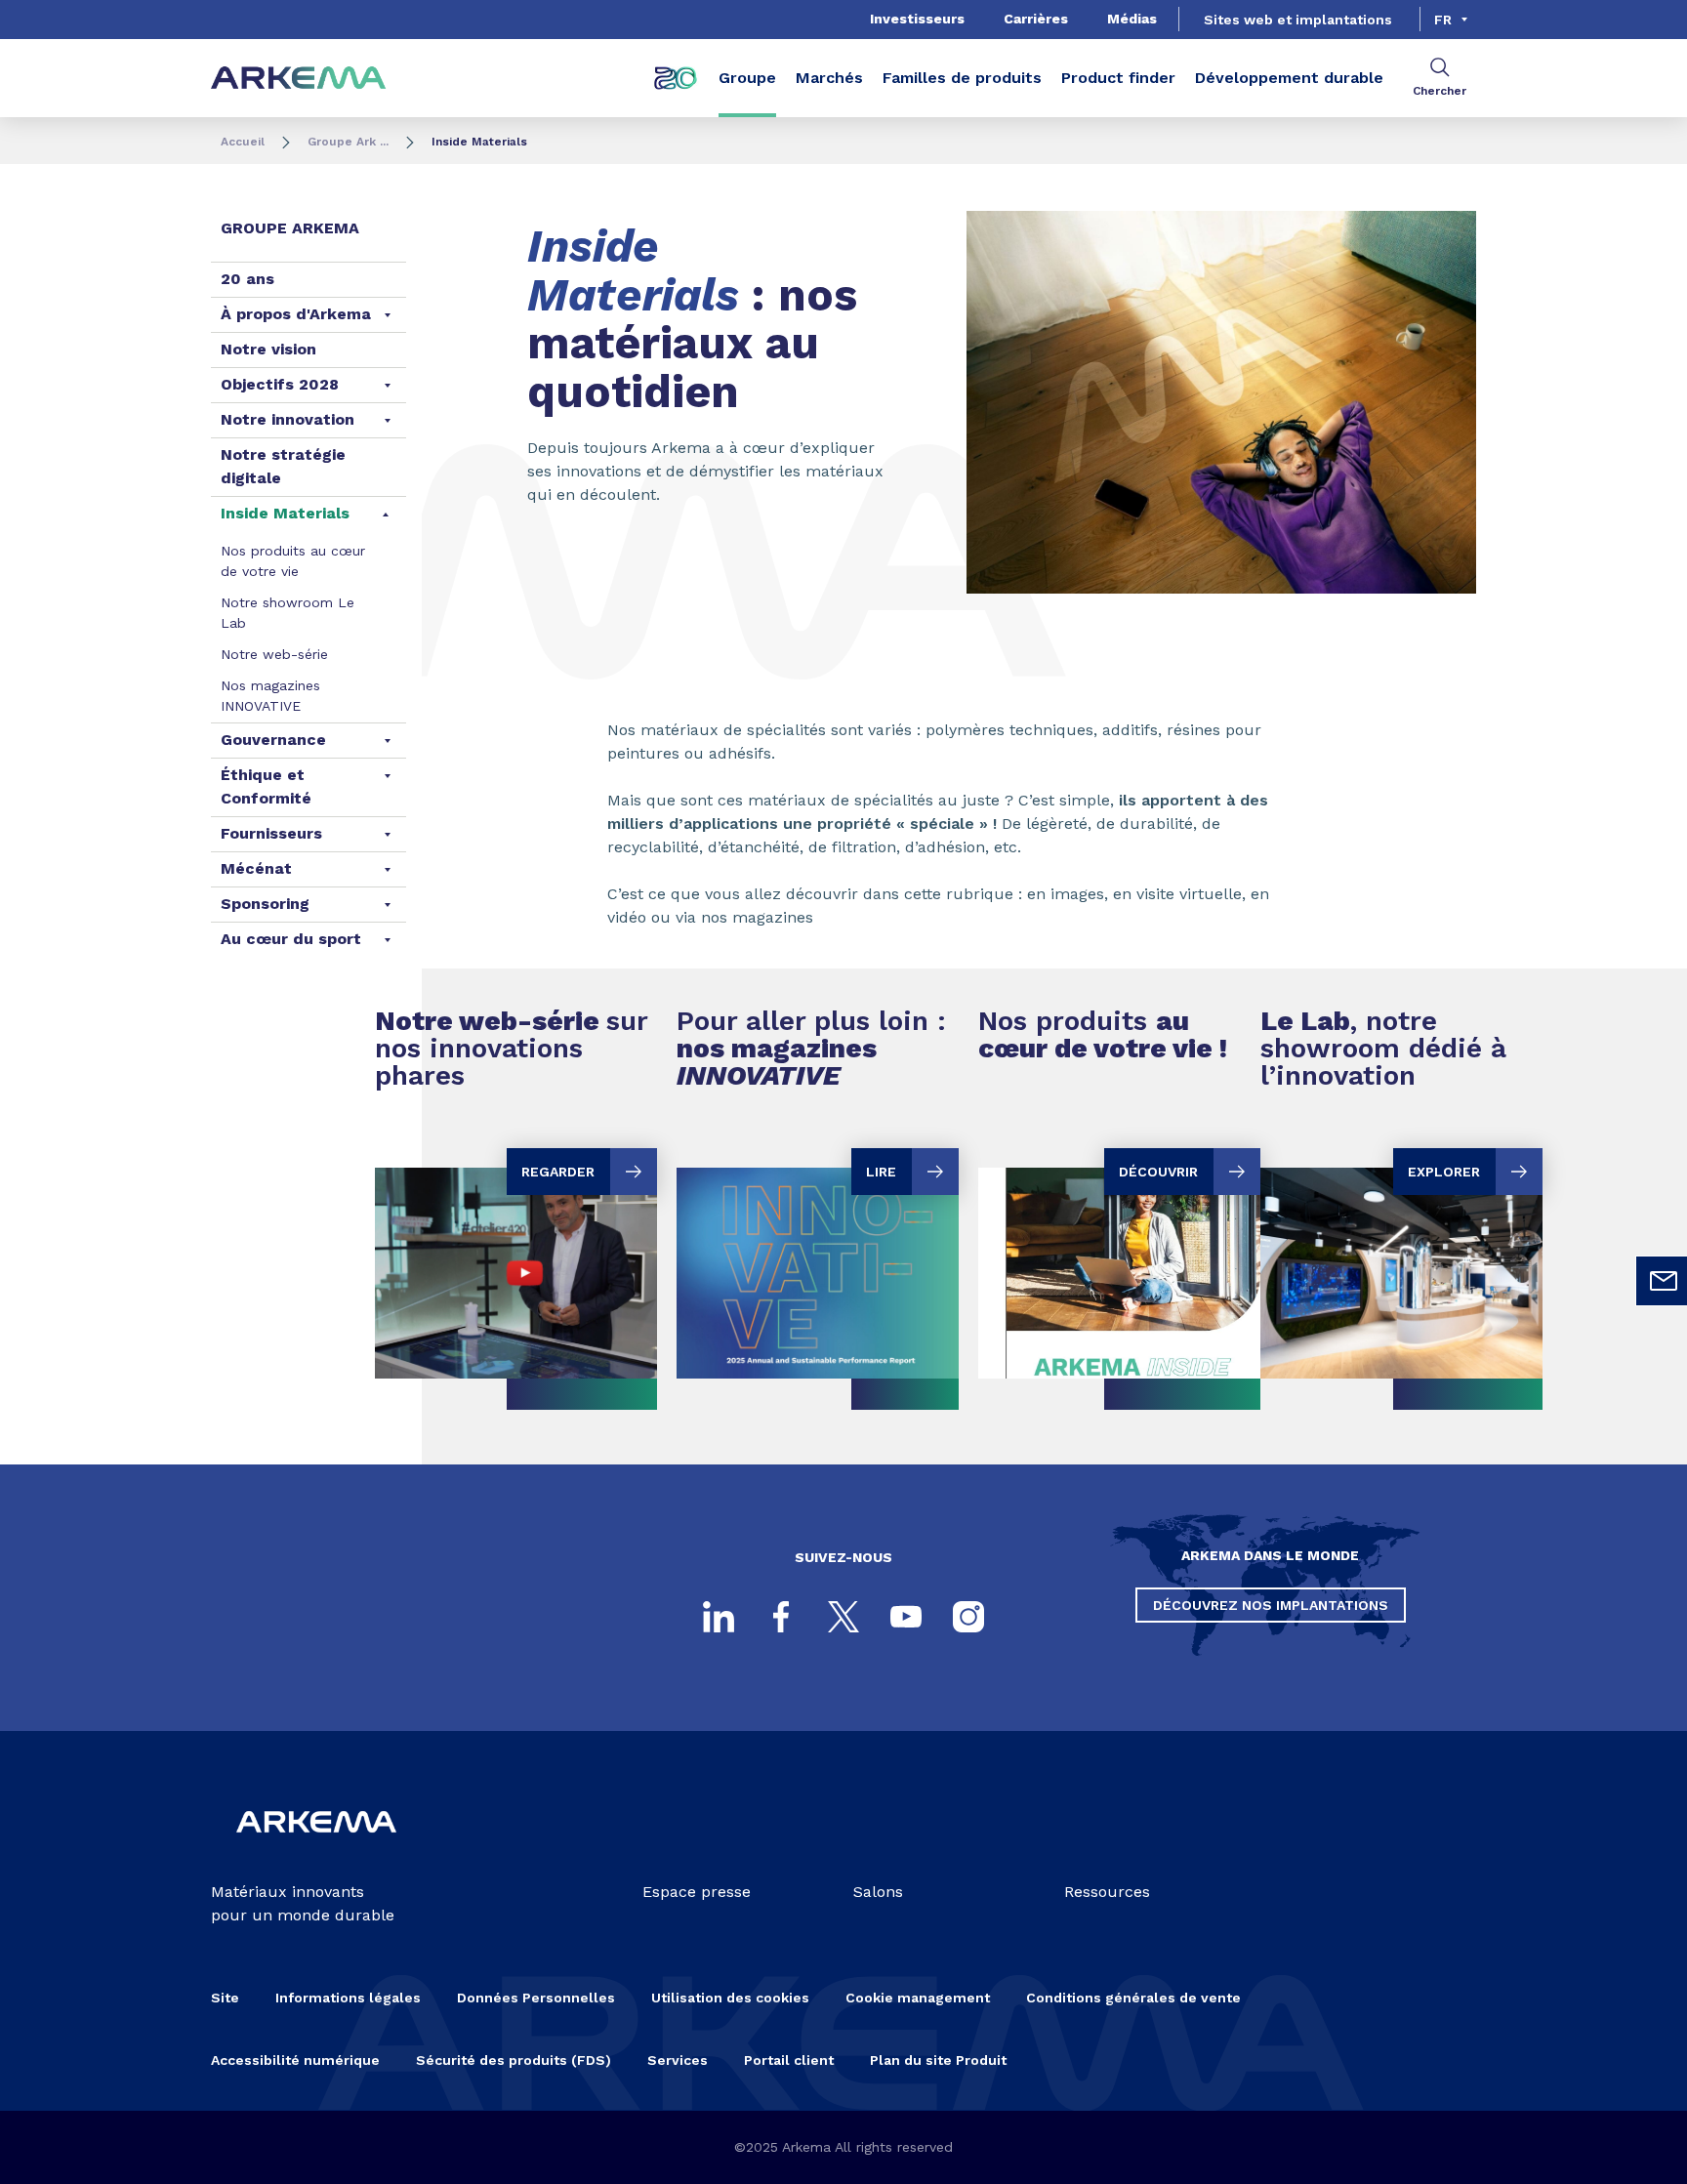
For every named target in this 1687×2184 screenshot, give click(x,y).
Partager (1370, 623)
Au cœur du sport (291, 939)
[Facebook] (781, 1617)
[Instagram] (968, 1617)
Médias (1132, 19)
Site (225, 1998)
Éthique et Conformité (266, 786)
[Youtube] (906, 1617)
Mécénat (256, 868)
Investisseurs (917, 19)
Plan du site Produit (938, 2060)
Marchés (829, 78)
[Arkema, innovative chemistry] (316, 1849)
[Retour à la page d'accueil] (299, 79)
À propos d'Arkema (296, 314)
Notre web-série (274, 654)
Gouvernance (273, 740)
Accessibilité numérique (295, 2060)
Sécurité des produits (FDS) (514, 2060)
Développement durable (1289, 78)
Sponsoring (265, 904)
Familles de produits (962, 78)
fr (1443, 20)
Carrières (1036, 19)
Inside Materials (285, 513)
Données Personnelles (536, 1998)
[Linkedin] (719, 1617)
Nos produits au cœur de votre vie (293, 561)
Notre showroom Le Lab (288, 613)
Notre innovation (288, 419)
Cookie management (918, 1998)
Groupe (747, 78)
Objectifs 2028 (280, 384)
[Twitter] (843, 1617)
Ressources (1107, 1892)
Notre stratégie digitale (283, 466)
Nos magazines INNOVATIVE (270, 696)
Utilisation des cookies (730, 1998)
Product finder (1118, 78)
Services (678, 2060)
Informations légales (348, 1998)
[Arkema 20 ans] (676, 78)
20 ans (247, 279)
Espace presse (697, 1892)
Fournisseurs (271, 833)
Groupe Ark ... (348, 142)
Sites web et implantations (1298, 20)
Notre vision (268, 349)
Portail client (789, 2060)
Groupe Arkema (290, 228)
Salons (878, 1892)
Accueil (243, 142)
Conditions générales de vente (1133, 1998)
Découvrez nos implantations (1271, 1605)
